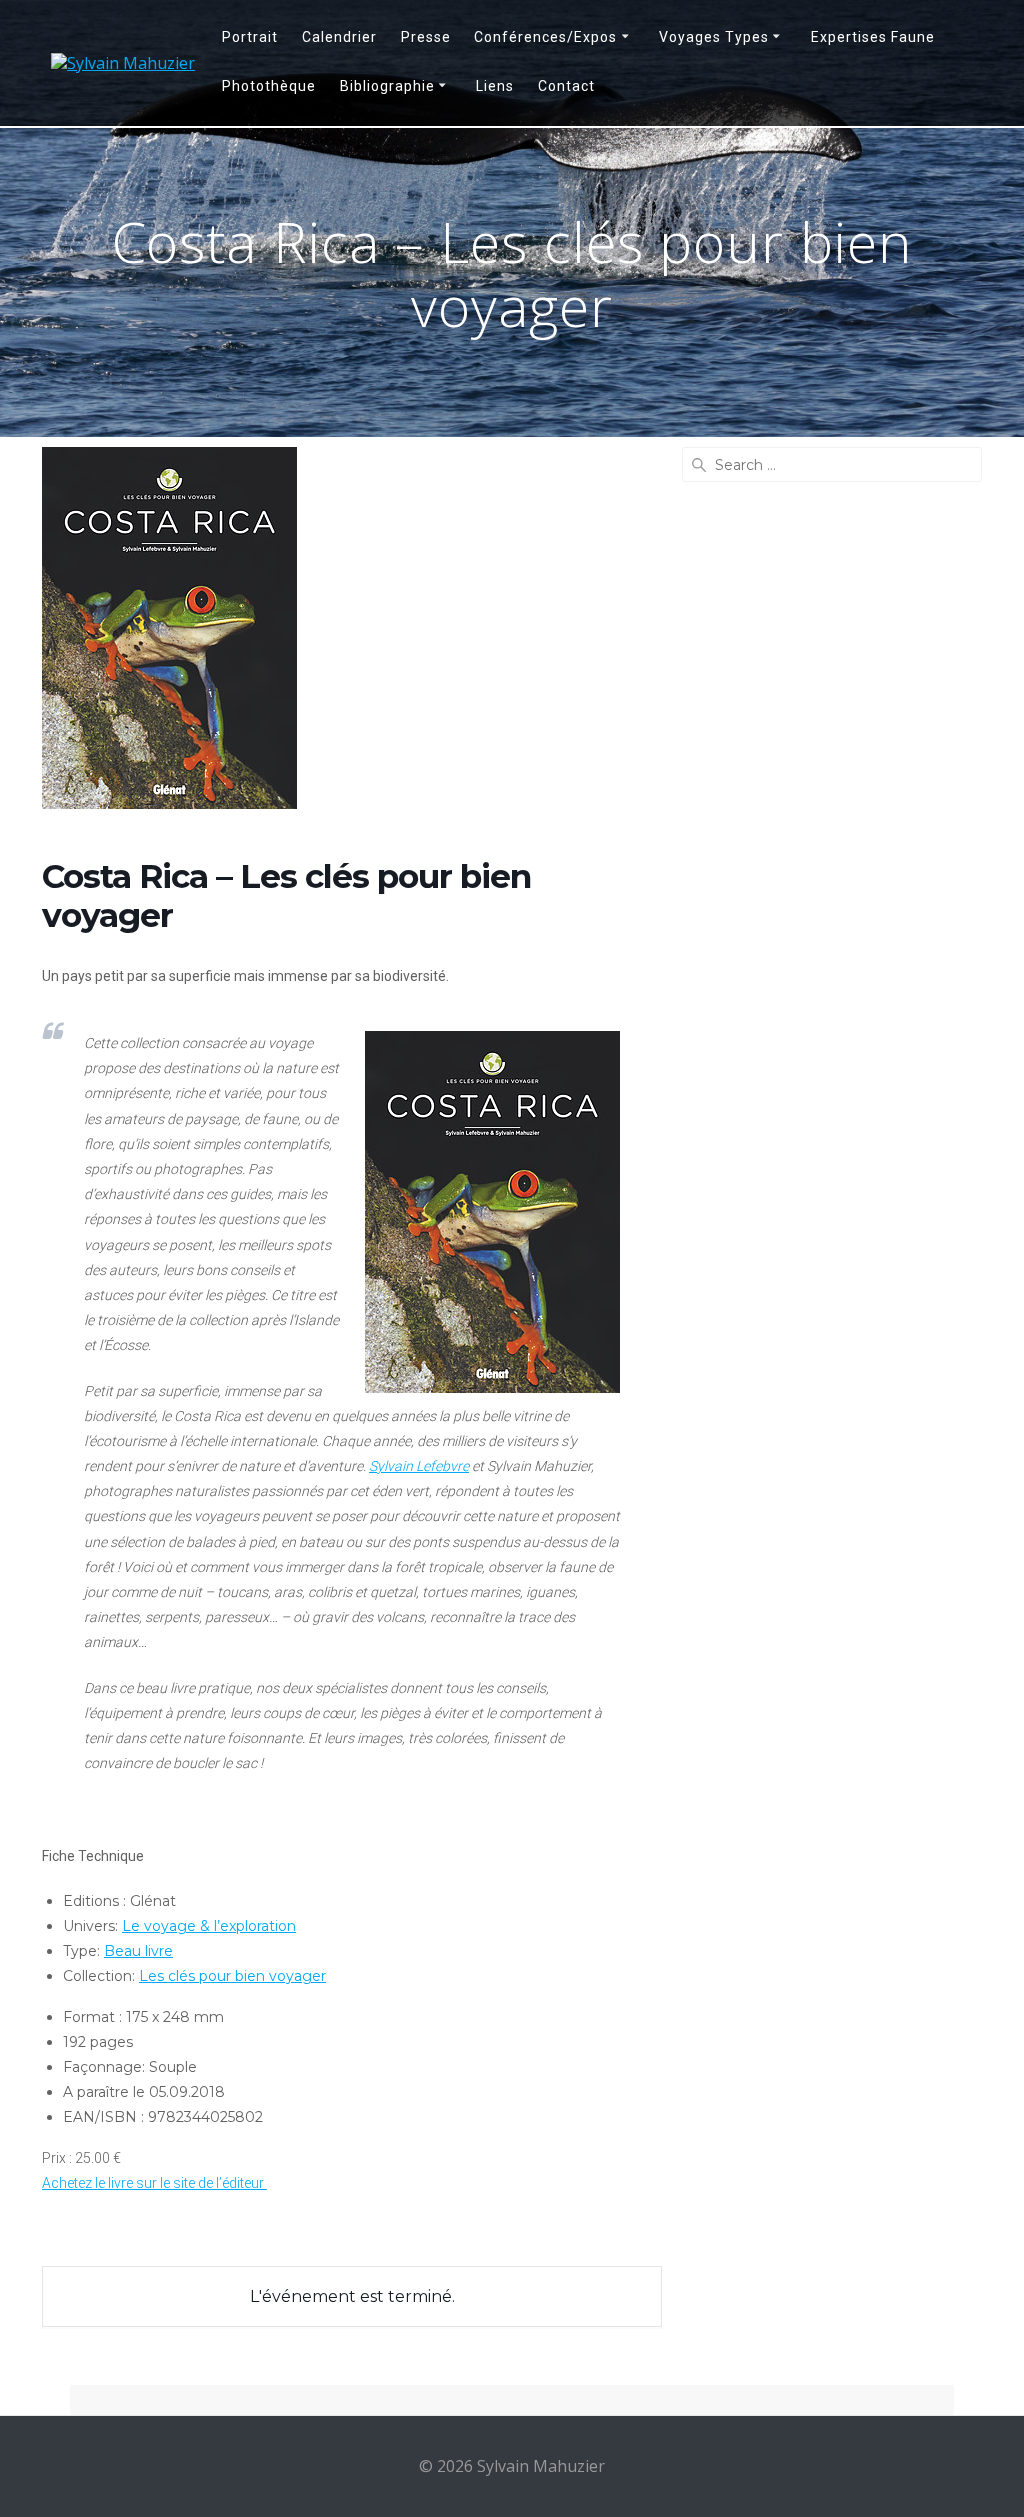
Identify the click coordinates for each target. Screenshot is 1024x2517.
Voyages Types (714, 37)
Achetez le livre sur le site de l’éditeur (154, 2183)
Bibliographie (387, 86)
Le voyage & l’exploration (209, 1926)
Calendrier (339, 37)
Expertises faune (873, 37)
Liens (495, 86)
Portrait (250, 37)
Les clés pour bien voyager (232, 1976)
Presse (426, 37)
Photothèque (269, 86)
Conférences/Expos (545, 37)
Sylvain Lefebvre (419, 1466)
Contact (566, 86)
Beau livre (138, 1951)
